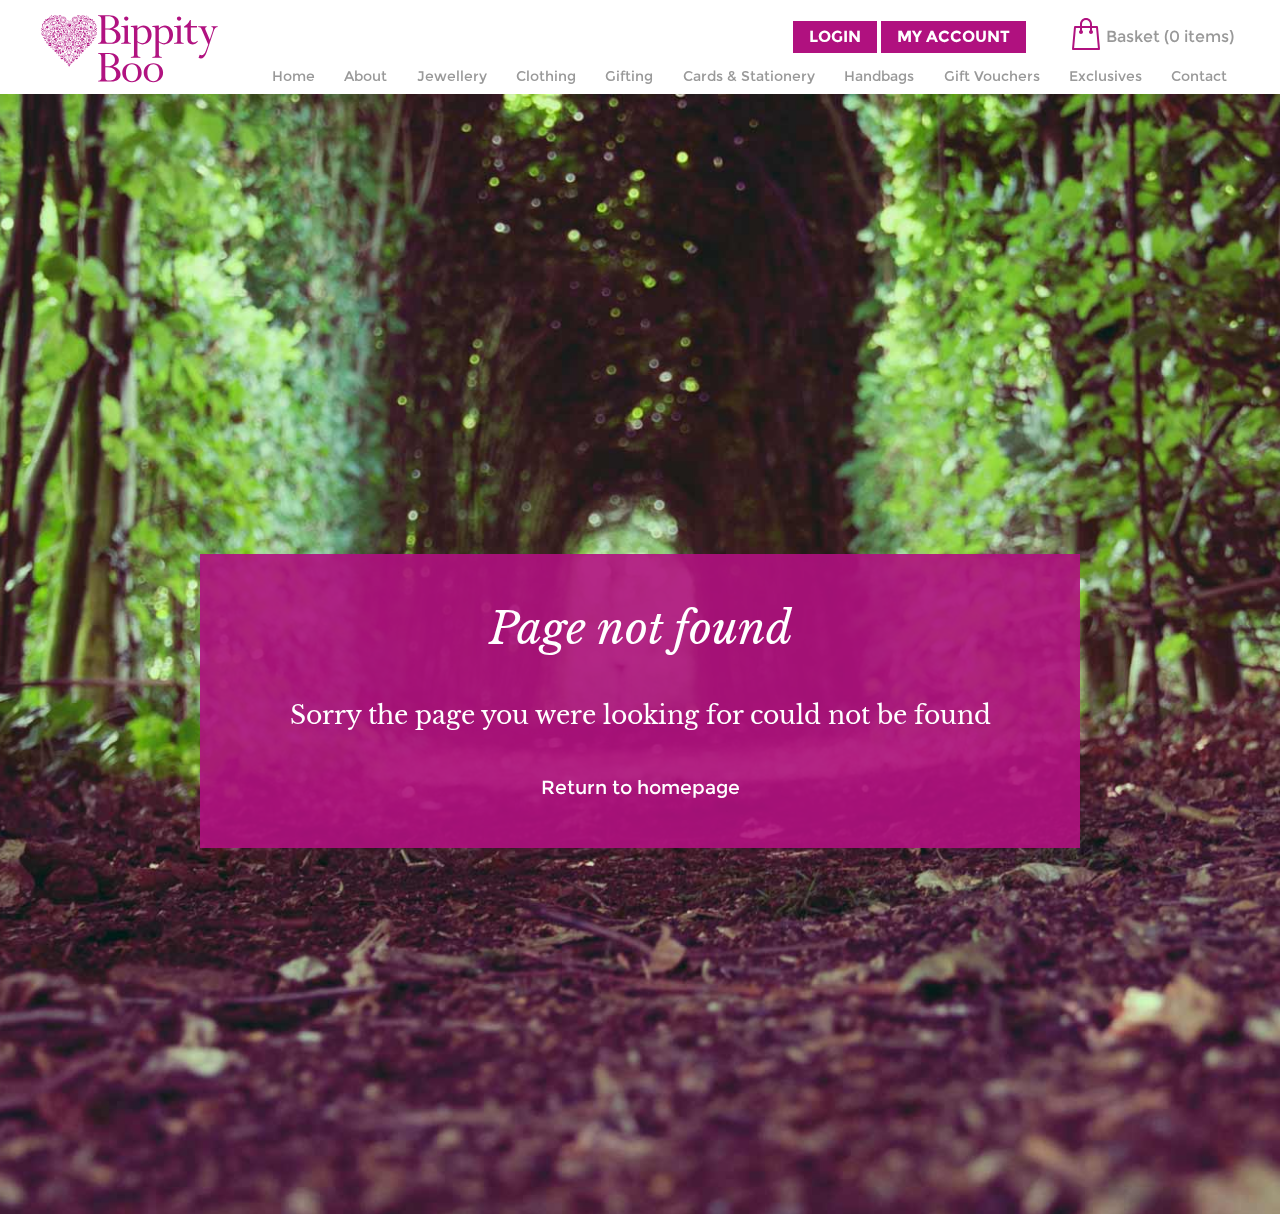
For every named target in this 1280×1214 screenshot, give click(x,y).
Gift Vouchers (992, 76)
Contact (1199, 76)
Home (293, 76)
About (365, 76)
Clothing (546, 76)
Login (835, 36)
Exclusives (1105, 76)
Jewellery (452, 76)
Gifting (629, 76)
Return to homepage (640, 787)
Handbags (879, 76)
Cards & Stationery (749, 76)
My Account (953, 36)
